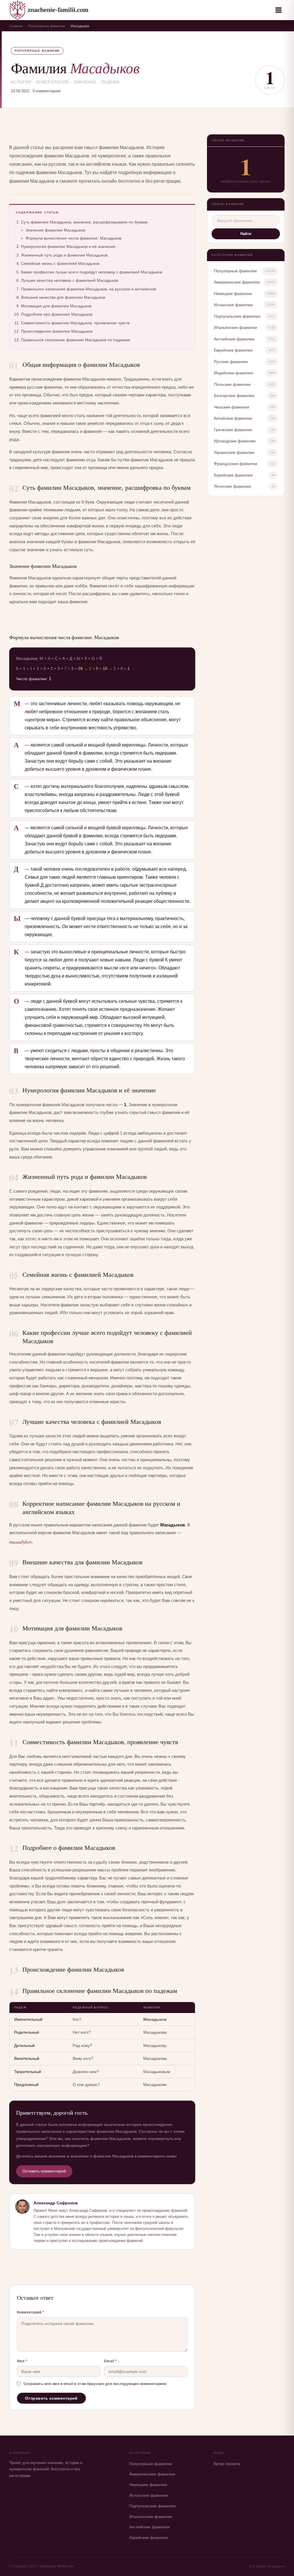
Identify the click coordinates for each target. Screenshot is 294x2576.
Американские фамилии (237, 282)
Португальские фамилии (237, 316)
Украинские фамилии (234, 452)
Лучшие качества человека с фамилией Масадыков (69, 280)
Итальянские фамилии (235, 327)
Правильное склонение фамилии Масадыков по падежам (76, 340)
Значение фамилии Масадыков (55, 230)
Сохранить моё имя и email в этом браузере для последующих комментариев (95, 2384)
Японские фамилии (232, 486)
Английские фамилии (234, 339)
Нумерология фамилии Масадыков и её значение (68, 246)
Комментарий (31, 2312)
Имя (22, 2361)
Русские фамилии (231, 362)
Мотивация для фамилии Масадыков (56, 306)
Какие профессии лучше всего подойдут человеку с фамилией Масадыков (91, 272)
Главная (16, 26)
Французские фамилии (236, 464)
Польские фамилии (232, 384)
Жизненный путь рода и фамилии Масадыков (64, 255)
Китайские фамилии (233, 418)
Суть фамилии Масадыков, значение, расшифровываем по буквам (84, 222)
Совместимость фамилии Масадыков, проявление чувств (75, 323)
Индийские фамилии (234, 373)
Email (111, 2361)
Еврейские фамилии (233, 350)
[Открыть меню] (278, 10)
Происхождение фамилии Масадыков (57, 331)
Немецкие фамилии (233, 294)
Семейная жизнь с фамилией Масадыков (60, 263)
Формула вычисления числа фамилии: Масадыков (73, 238)
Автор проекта (227, 2464)
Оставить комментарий (44, 2171)
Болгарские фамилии (234, 396)
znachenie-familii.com (57, 2566)
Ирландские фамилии (235, 441)
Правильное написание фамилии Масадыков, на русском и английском (89, 289)
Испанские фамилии (233, 305)
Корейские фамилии (233, 475)
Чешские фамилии (232, 407)
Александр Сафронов (56, 2203)
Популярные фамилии (47, 26)
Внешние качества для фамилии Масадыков (63, 297)
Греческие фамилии (233, 430)
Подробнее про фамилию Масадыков (57, 314)
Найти (246, 234)
